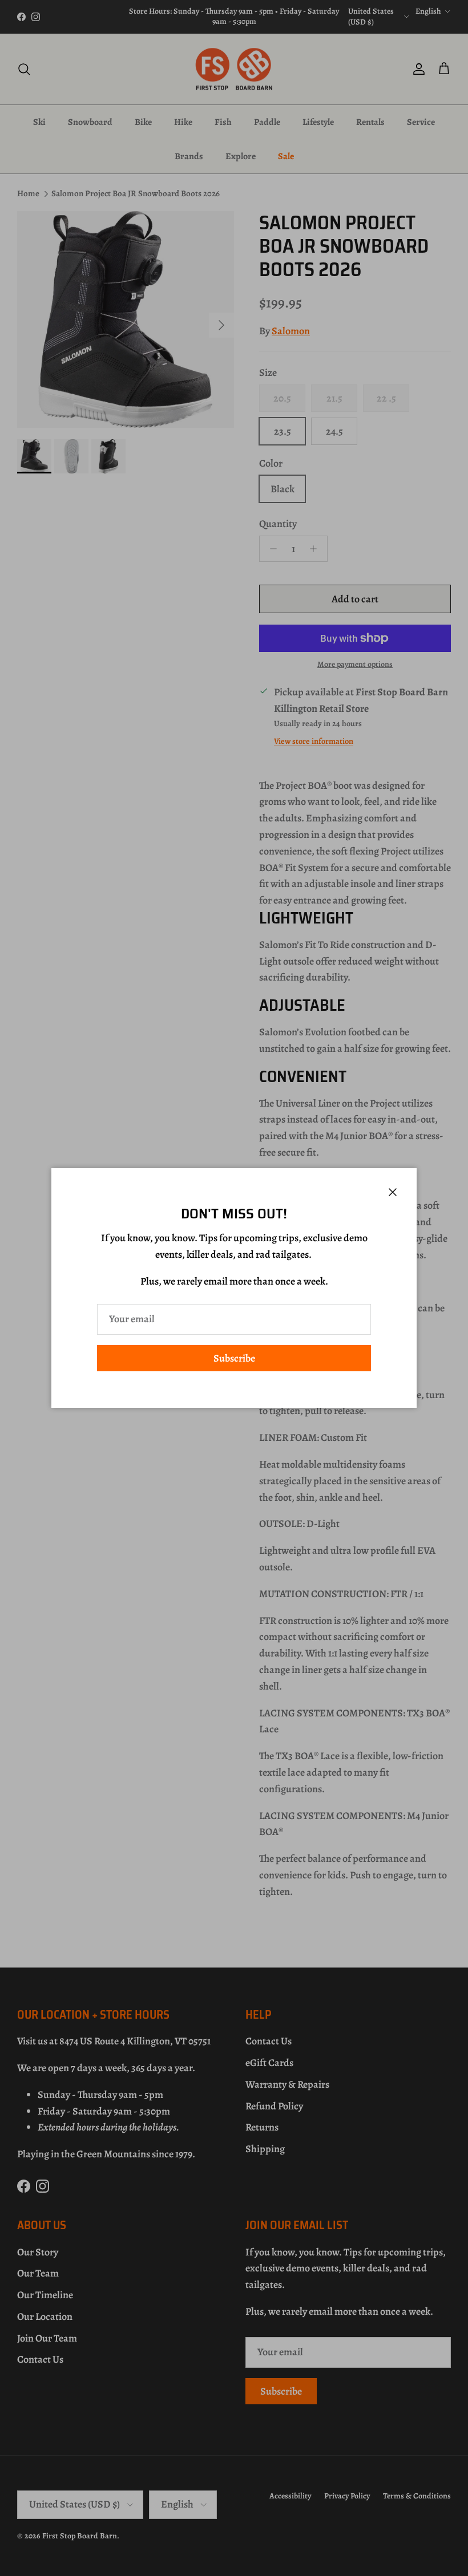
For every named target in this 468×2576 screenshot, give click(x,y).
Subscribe (234, 1358)
